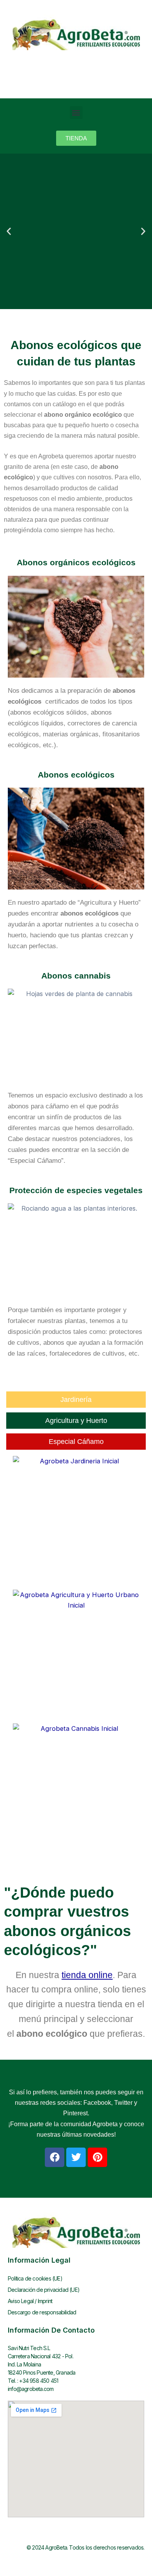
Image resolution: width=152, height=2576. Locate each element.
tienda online (87, 1975)
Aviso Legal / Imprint (30, 2301)
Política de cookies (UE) (35, 2278)
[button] (76, 113)
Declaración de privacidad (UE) (44, 2290)
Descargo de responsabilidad (42, 2312)
